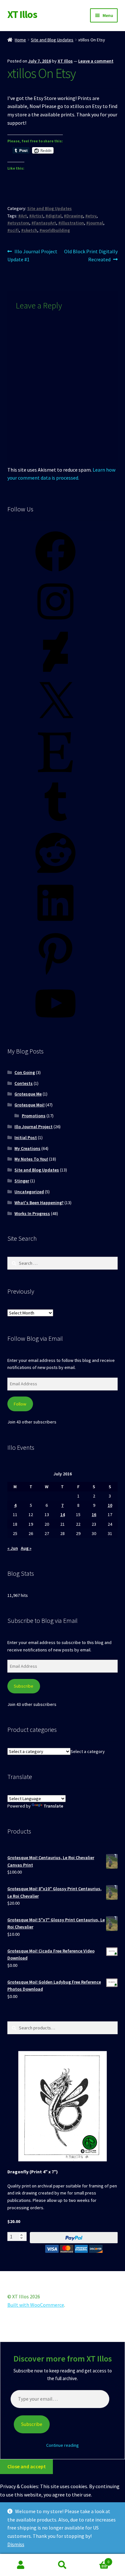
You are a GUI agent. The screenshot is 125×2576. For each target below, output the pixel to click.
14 (63, 1515)
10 (110, 1505)
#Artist (36, 216)
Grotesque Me (28, 1094)
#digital (54, 216)
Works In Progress (32, 1213)
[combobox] (88, 1751)
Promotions (34, 1116)
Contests (24, 1083)
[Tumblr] (55, 825)
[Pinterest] (55, 976)
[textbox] (88, 1751)
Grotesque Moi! (29, 1105)
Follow (20, 1404)
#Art (23, 216)
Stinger (22, 1181)
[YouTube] (55, 1026)
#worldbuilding (55, 230)
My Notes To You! (31, 1159)
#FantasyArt (44, 223)
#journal (95, 223)
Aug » (26, 1548)
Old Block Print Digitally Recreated (91, 255)
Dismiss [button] (16, 2544)
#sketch (29, 230)
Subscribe (24, 1686)
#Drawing (73, 216)
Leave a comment (96, 61)
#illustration (71, 223)
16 (94, 1515)
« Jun (13, 1548)
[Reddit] (55, 875)
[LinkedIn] (55, 925)
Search (63, 2565)
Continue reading (63, 2445)
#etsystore (18, 223)
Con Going (25, 1072)
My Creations (27, 1148)
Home (20, 40)
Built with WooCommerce (36, 2305)
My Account (21, 2565)
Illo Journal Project (33, 1127)
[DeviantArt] (55, 674)
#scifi (13, 230)
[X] (55, 725)
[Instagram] (55, 624)
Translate (53, 1806)
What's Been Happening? (39, 1203)
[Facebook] (55, 574)
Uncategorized (29, 1192)
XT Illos (22, 14)
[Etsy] (55, 775)
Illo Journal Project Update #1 (33, 255)
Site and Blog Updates (52, 40)
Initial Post (26, 1137)
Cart (96, 2559)
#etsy (91, 216)
